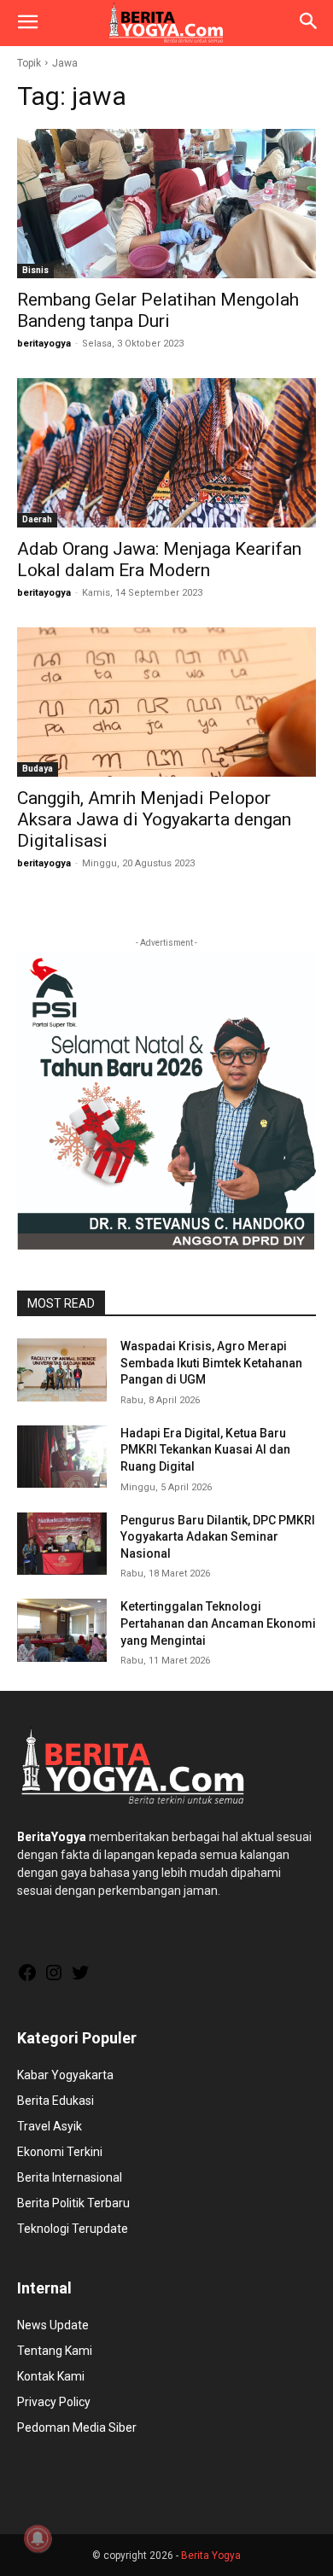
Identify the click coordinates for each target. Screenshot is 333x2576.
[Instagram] (54, 1979)
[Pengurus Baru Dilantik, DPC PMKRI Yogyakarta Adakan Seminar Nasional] (62, 1544)
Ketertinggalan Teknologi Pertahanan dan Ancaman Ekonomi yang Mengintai (218, 1623)
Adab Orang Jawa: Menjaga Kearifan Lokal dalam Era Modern (159, 559)
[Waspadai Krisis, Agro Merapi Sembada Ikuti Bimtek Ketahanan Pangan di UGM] (62, 1370)
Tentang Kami (55, 2351)
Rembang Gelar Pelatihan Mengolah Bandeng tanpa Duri (158, 310)
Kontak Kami (51, 2376)
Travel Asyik (50, 2126)
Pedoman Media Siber (77, 2427)
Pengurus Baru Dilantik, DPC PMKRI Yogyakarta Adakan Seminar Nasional (218, 1537)
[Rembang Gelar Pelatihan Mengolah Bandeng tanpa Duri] (166, 204)
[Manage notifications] (38, 2538)
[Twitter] (80, 1979)
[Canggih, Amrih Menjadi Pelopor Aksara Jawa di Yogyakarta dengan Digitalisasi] (166, 702)
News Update (53, 2325)
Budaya (38, 769)
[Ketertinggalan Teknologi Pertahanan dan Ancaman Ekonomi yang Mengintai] (62, 1630)
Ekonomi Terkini (60, 2152)
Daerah (37, 519)
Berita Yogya (211, 2556)
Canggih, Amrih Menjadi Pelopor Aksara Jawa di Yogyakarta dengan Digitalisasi (154, 819)
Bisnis (35, 270)
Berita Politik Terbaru (73, 2203)
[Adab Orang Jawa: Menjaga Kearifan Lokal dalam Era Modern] (166, 453)
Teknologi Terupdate (73, 2229)
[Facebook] (27, 1979)
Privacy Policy (54, 2402)
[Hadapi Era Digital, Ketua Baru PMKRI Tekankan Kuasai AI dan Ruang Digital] (62, 1457)
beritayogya (44, 344)
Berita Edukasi (55, 2101)
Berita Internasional (70, 2177)
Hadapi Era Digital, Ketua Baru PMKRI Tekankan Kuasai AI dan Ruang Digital (205, 1450)
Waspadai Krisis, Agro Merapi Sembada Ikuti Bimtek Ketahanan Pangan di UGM (211, 1363)
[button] (27, 23)
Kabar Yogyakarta (65, 2075)
